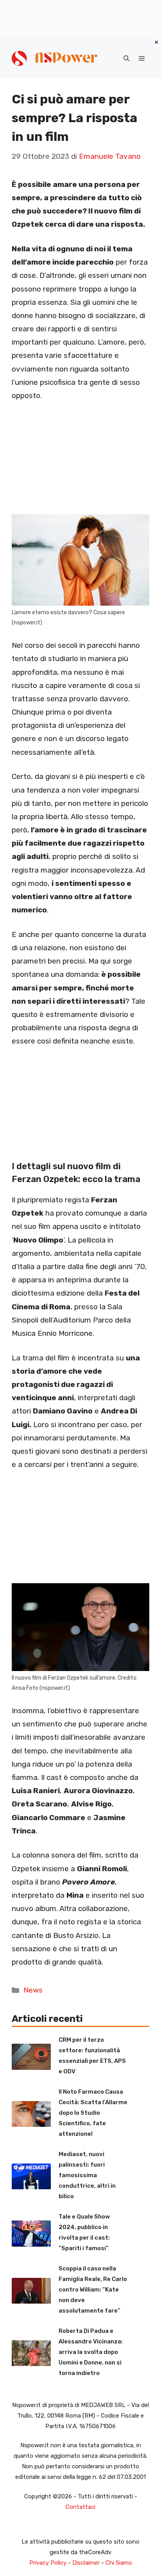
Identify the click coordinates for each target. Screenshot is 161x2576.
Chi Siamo (119, 2563)
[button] (126, 59)
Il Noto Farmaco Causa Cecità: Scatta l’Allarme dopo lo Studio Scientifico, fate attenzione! (93, 2113)
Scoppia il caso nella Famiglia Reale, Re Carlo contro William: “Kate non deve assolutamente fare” (93, 2290)
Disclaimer (86, 2563)
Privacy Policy (48, 2563)
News (33, 1990)
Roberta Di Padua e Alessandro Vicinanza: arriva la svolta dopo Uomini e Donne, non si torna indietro (91, 2352)
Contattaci (80, 2507)
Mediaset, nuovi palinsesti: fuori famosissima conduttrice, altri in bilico (87, 2175)
